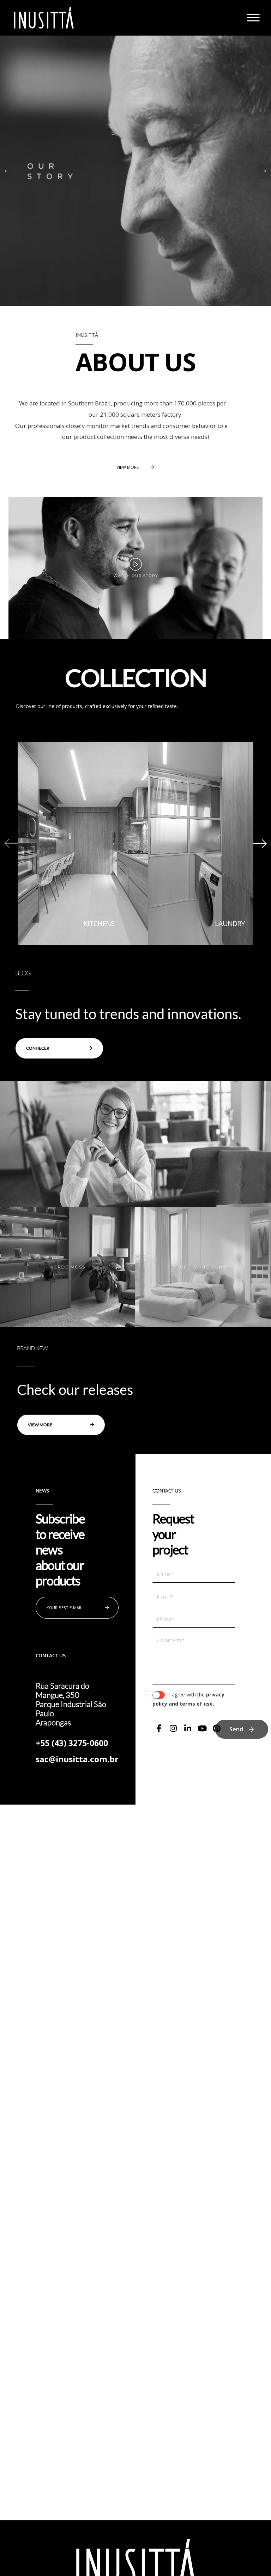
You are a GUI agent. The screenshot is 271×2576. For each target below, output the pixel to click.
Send (236, 1729)
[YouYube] (202, 1728)
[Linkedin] (188, 1728)
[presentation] (6, 171)
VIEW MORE (128, 467)
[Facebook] (159, 1728)
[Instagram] (173, 1728)
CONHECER (38, 1048)
